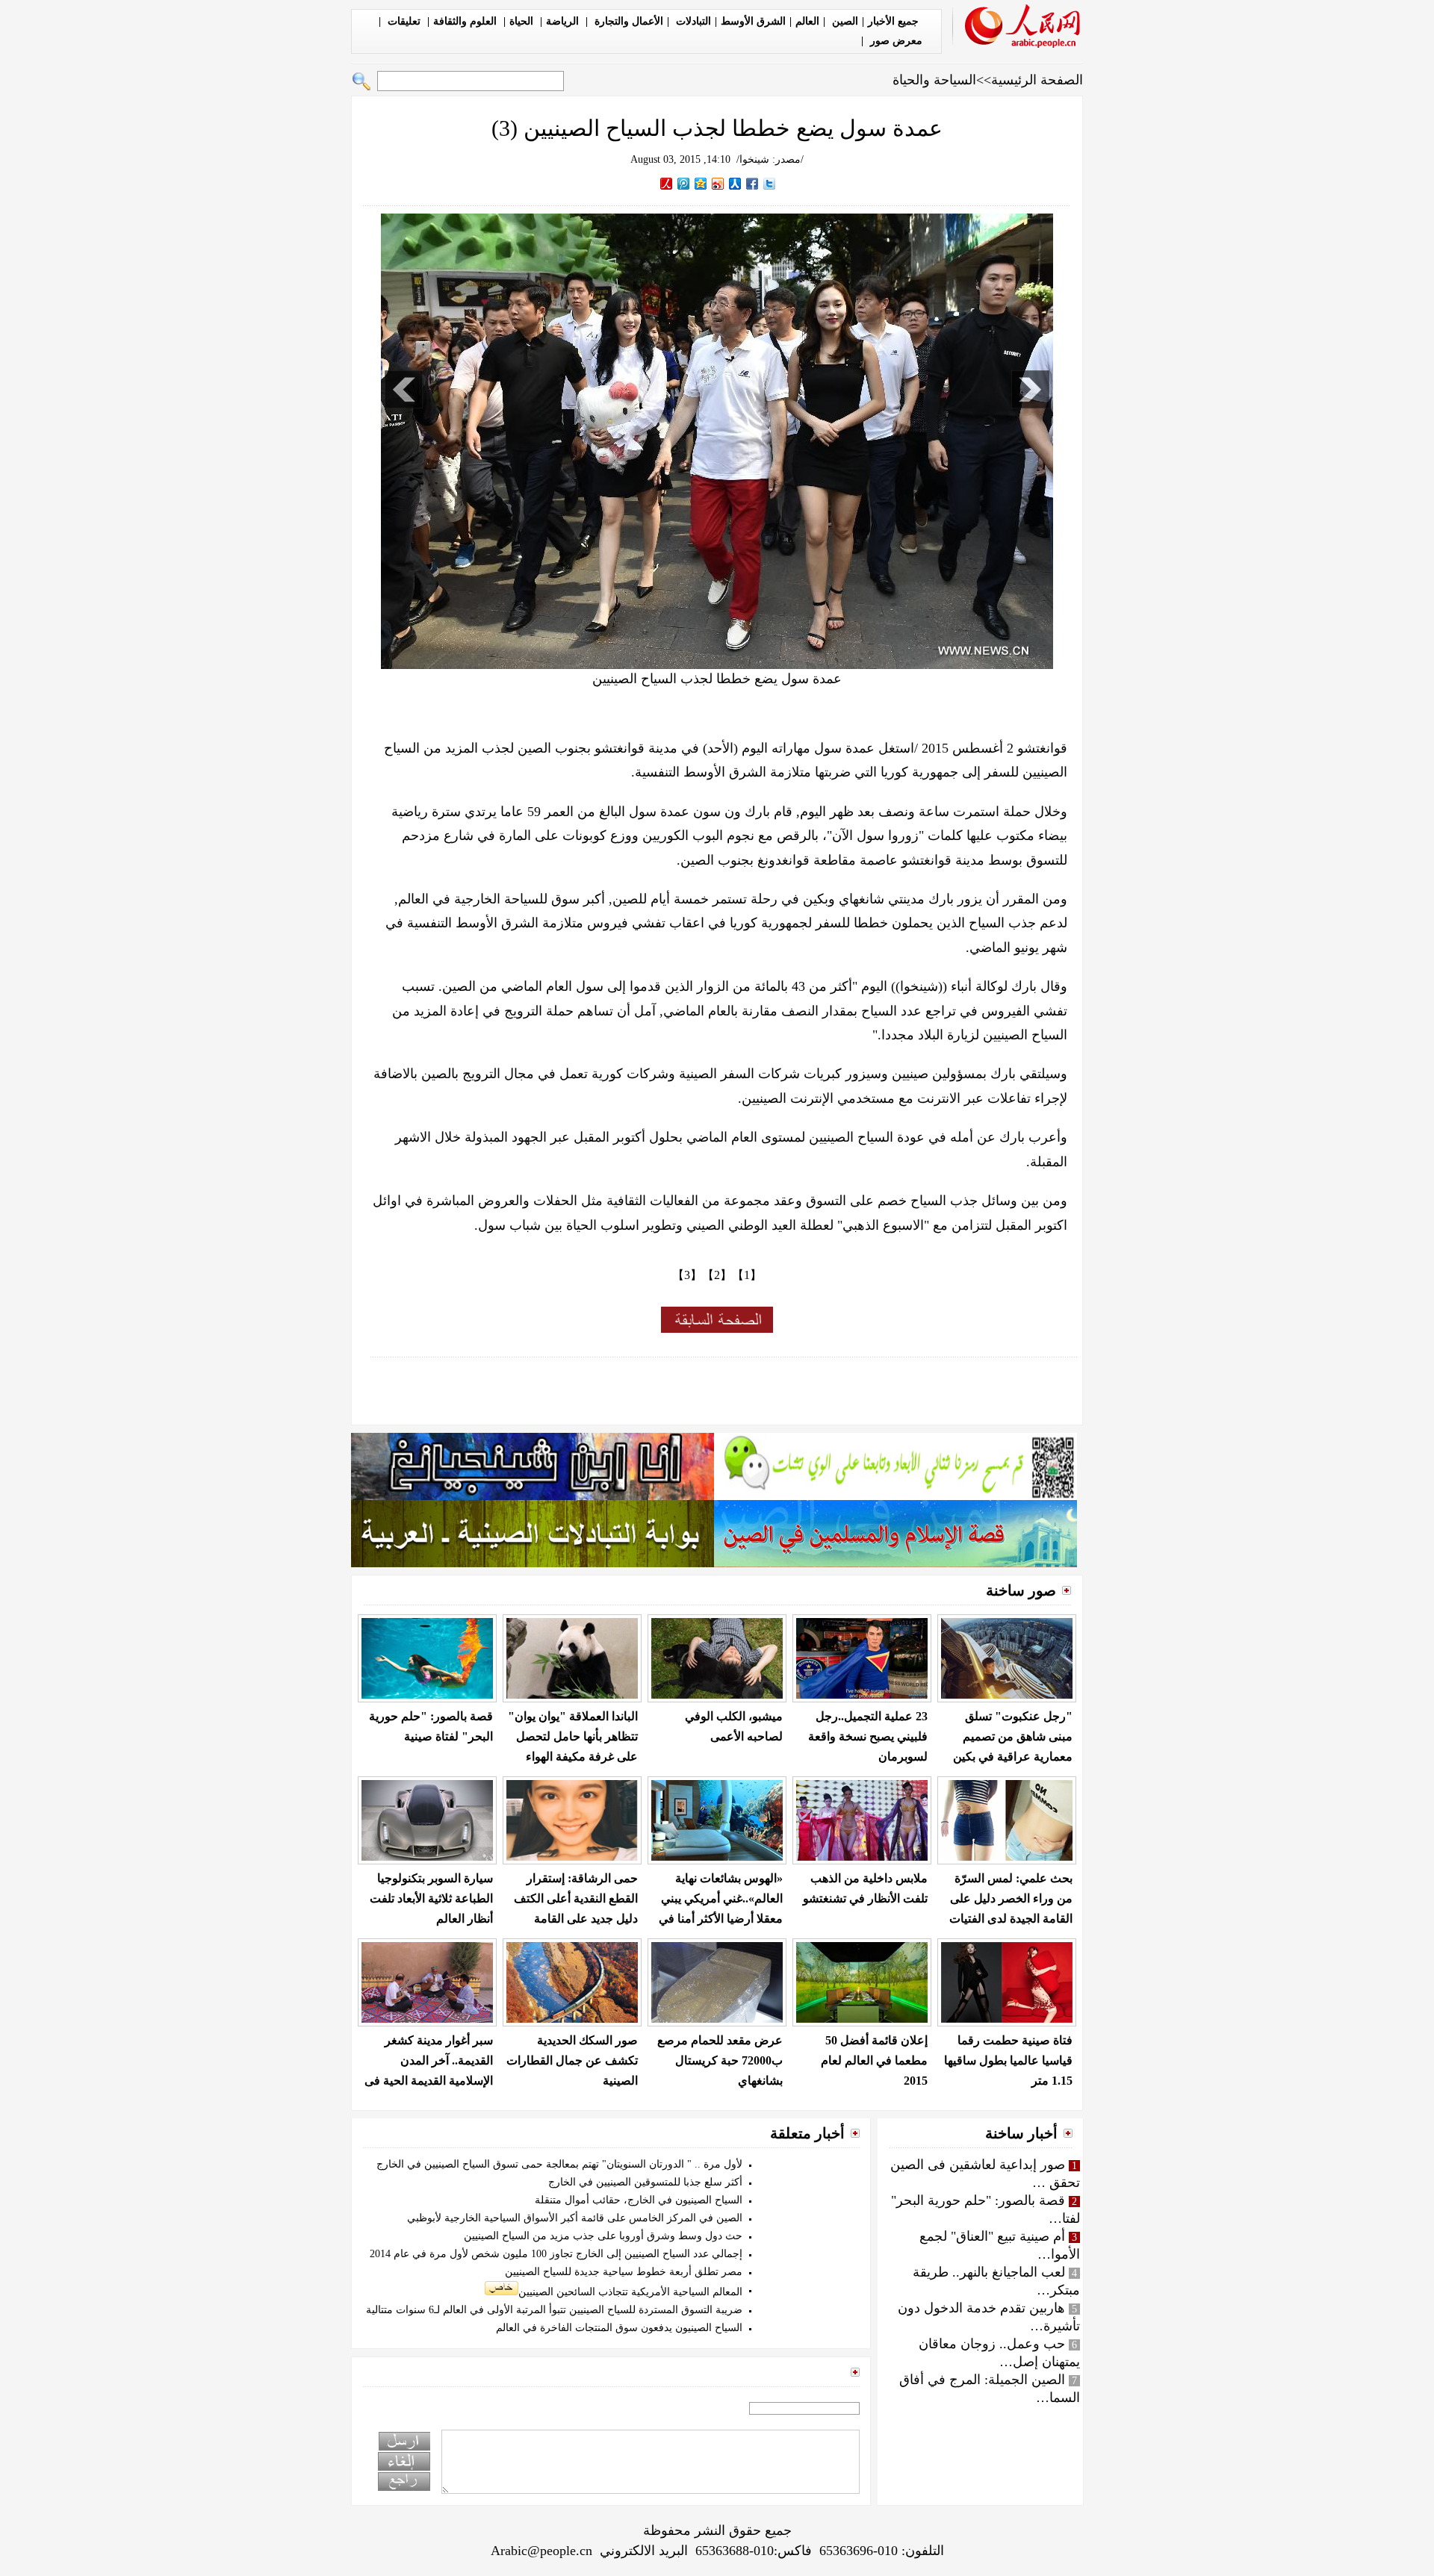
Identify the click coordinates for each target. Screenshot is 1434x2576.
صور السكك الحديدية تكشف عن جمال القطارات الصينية (572, 2060)
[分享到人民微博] (667, 184)
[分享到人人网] (735, 184)
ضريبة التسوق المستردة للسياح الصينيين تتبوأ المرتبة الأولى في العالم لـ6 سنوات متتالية (554, 2310)
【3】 (687, 1275)
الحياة (523, 21)
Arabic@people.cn (541, 2551)
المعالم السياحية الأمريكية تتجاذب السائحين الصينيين (630, 2292)
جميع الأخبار (893, 21)
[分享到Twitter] (770, 184)
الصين (844, 21)
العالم (807, 21)
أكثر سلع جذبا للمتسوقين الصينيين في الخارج (645, 2182)
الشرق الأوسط (753, 21)
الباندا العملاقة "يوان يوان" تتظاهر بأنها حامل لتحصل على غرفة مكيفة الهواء (573, 1736)
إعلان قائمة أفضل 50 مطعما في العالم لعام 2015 (874, 2060)
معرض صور (895, 41)
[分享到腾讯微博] (684, 184)
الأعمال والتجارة (627, 21)
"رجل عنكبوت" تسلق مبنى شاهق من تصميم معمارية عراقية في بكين (1013, 1736)
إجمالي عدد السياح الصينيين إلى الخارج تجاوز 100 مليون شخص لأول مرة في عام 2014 (556, 2254)
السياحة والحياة (934, 80)
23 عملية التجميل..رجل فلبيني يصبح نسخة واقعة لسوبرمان (868, 1736)
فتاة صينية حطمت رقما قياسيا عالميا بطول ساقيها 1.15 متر (1008, 2060)
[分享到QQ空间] (701, 184)
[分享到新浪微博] (718, 184)
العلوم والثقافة (466, 21)
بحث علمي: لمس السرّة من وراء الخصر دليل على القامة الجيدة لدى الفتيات (1011, 1898)
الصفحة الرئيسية (1037, 80)
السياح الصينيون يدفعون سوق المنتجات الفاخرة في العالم (619, 2328)
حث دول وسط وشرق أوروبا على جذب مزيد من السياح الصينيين (603, 2236)
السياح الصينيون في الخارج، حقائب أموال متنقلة (639, 2200)
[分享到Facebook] (752, 184)
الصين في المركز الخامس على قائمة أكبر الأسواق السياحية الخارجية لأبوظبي (575, 2218)
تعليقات (404, 21)
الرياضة (564, 21)
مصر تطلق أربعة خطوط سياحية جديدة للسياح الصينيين (624, 2272)
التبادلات (692, 21)
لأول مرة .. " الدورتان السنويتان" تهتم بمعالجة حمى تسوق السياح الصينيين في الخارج (559, 2164)
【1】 (747, 1275)
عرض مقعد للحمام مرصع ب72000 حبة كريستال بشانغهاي (720, 2060)
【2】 (717, 1275)
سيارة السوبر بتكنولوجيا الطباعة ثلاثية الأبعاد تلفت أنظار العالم (431, 1898)
